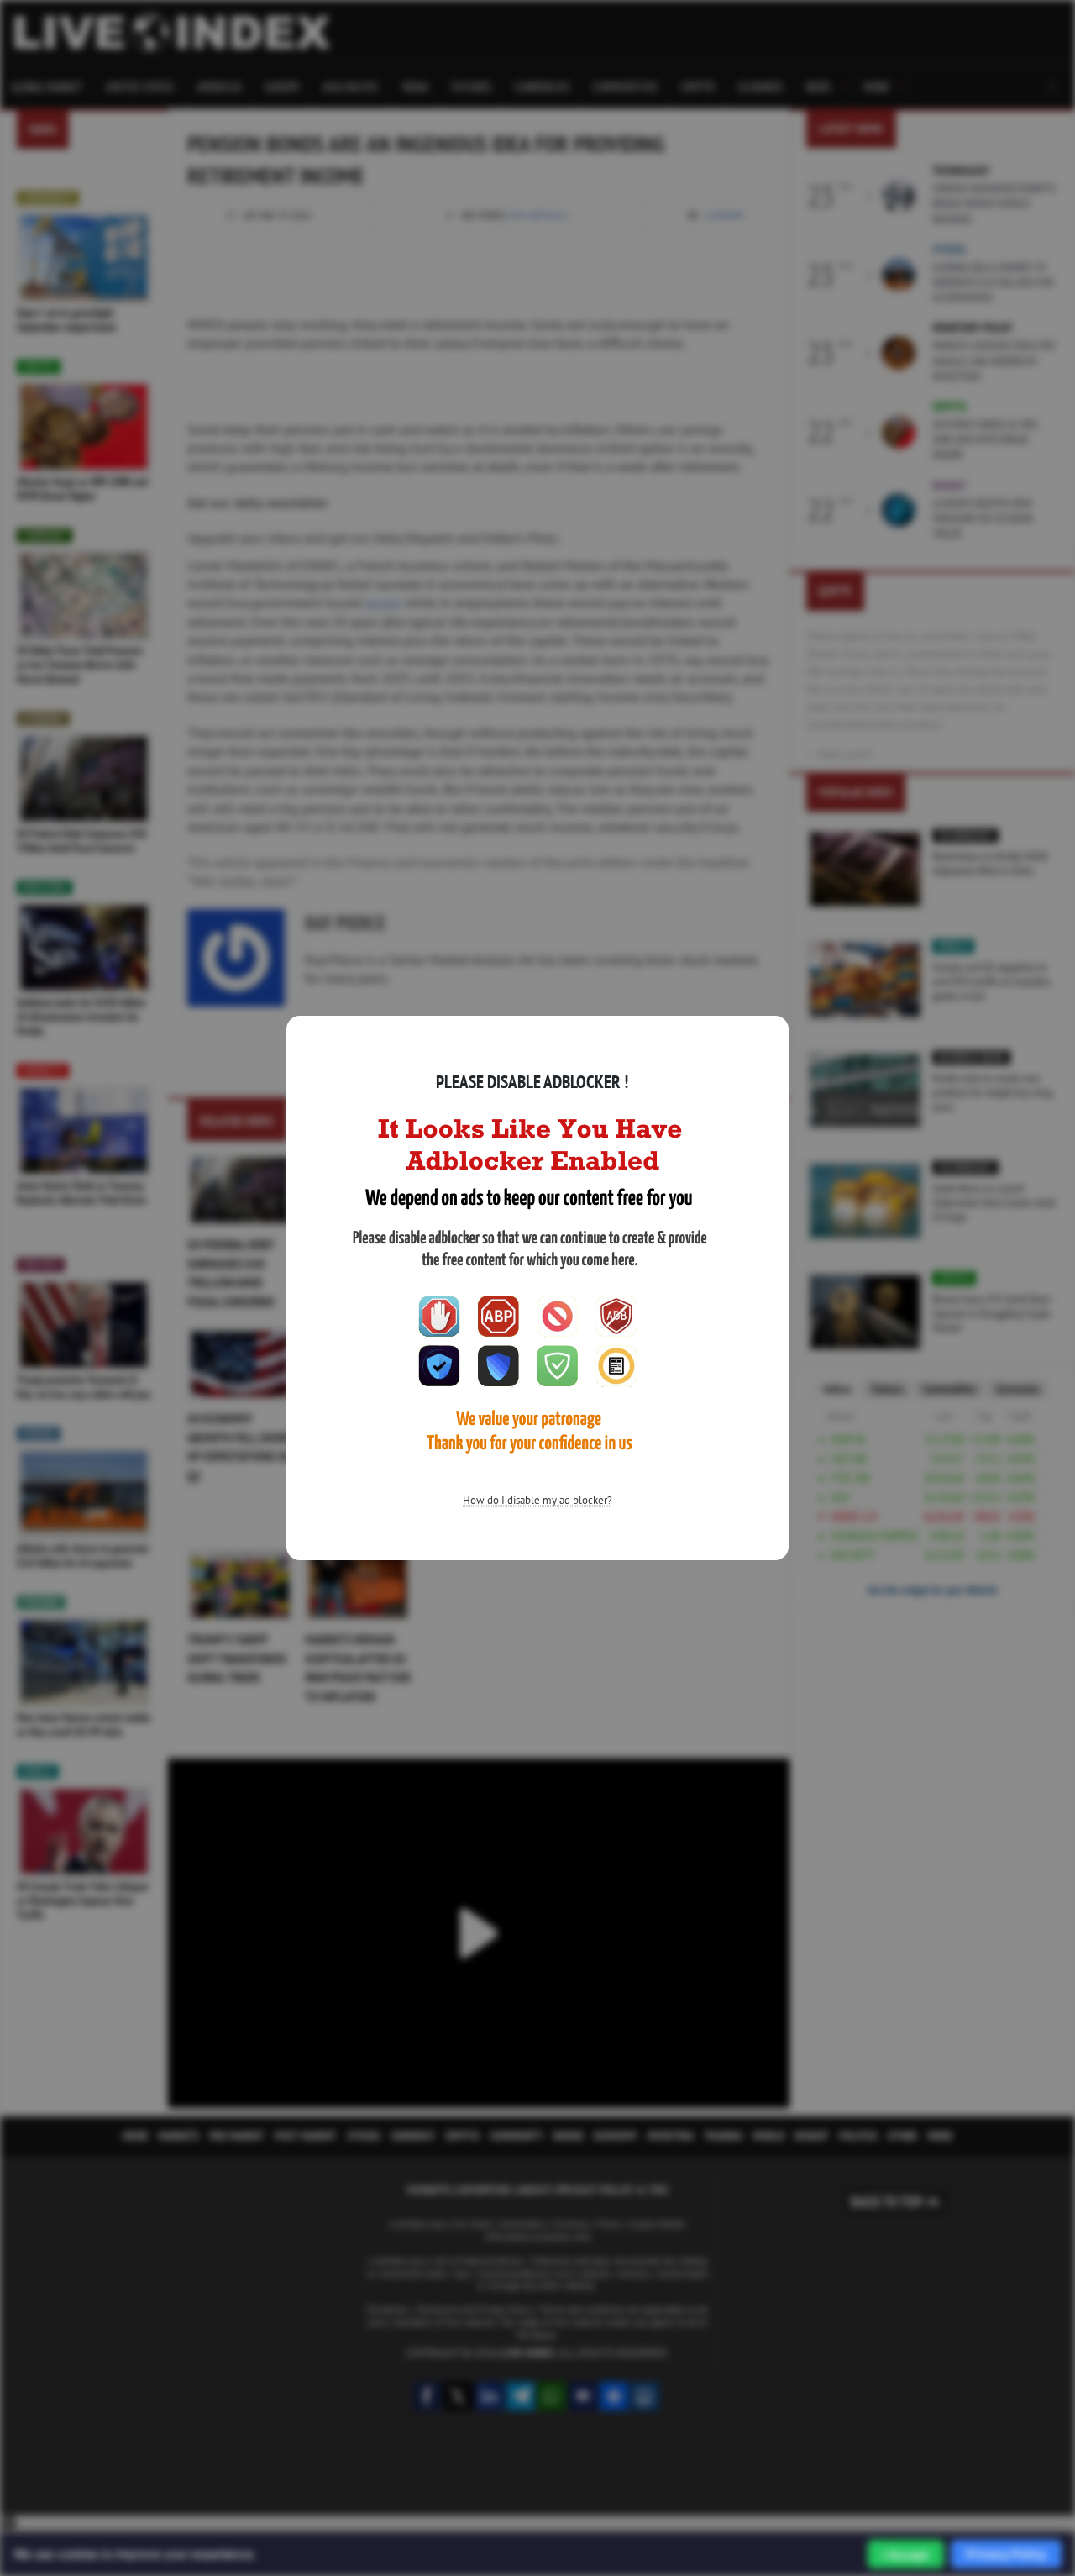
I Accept (906, 2555)
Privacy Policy (1006, 2554)
